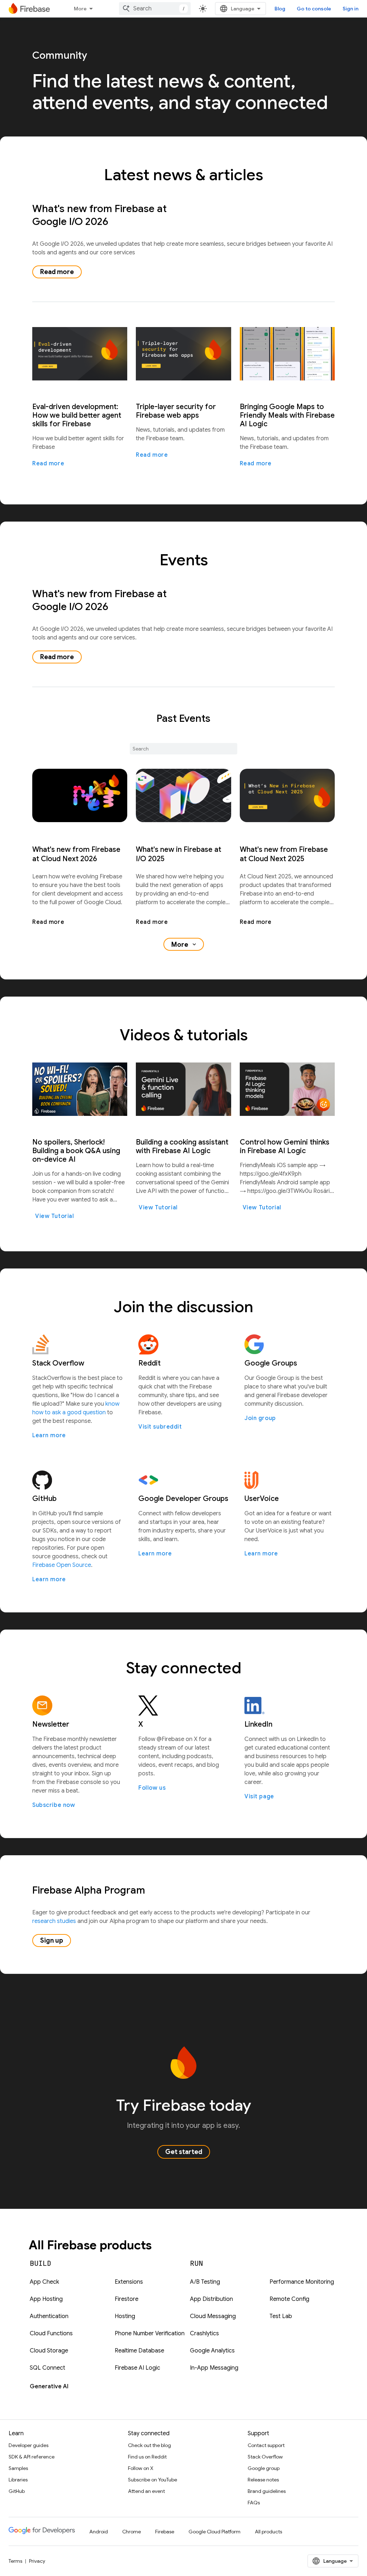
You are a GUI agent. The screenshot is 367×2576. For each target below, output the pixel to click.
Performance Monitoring (302, 2282)
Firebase (165, 2532)
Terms (15, 2561)
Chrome (132, 2532)
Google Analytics (212, 2351)
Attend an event (146, 2491)
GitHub (17, 2491)
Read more (57, 272)
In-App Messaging (214, 2368)
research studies (54, 1921)
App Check (44, 2282)
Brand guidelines (267, 2491)
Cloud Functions (51, 2333)
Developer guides (28, 2445)
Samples (18, 2468)
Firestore (127, 2299)
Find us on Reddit (147, 2457)
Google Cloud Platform (215, 2532)
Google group (264, 2468)
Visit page (259, 1797)
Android (99, 2532)
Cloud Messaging (213, 2316)
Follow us (152, 1788)
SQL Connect (47, 2368)
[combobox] (155, 9)
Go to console (314, 9)
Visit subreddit (160, 1427)
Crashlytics (204, 2333)
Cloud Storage (49, 2351)
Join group (260, 1418)
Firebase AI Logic (137, 2368)
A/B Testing (205, 2282)
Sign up (52, 1941)
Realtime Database (139, 2351)
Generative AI (49, 2386)
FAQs (254, 2503)
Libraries (18, 2480)
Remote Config (289, 2299)
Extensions (129, 2282)
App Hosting (46, 2299)
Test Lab (281, 2316)
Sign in (351, 9)
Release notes (263, 2480)
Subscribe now (54, 1805)
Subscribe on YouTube (152, 2480)
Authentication (49, 2316)
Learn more (49, 1435)
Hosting (125, 2316)
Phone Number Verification (150, 2333)
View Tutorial (54, 1216)
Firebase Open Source (62, 1565)
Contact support (266, 2445)
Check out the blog (149, 2445)
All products (268, 2532)
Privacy (37, 2561)
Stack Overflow (265, 2457)
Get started (184, 2152)
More (80, 9)
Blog (280, 9)
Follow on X (141, 2468)
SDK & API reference (32, 2457)
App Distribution (211, 2299)
